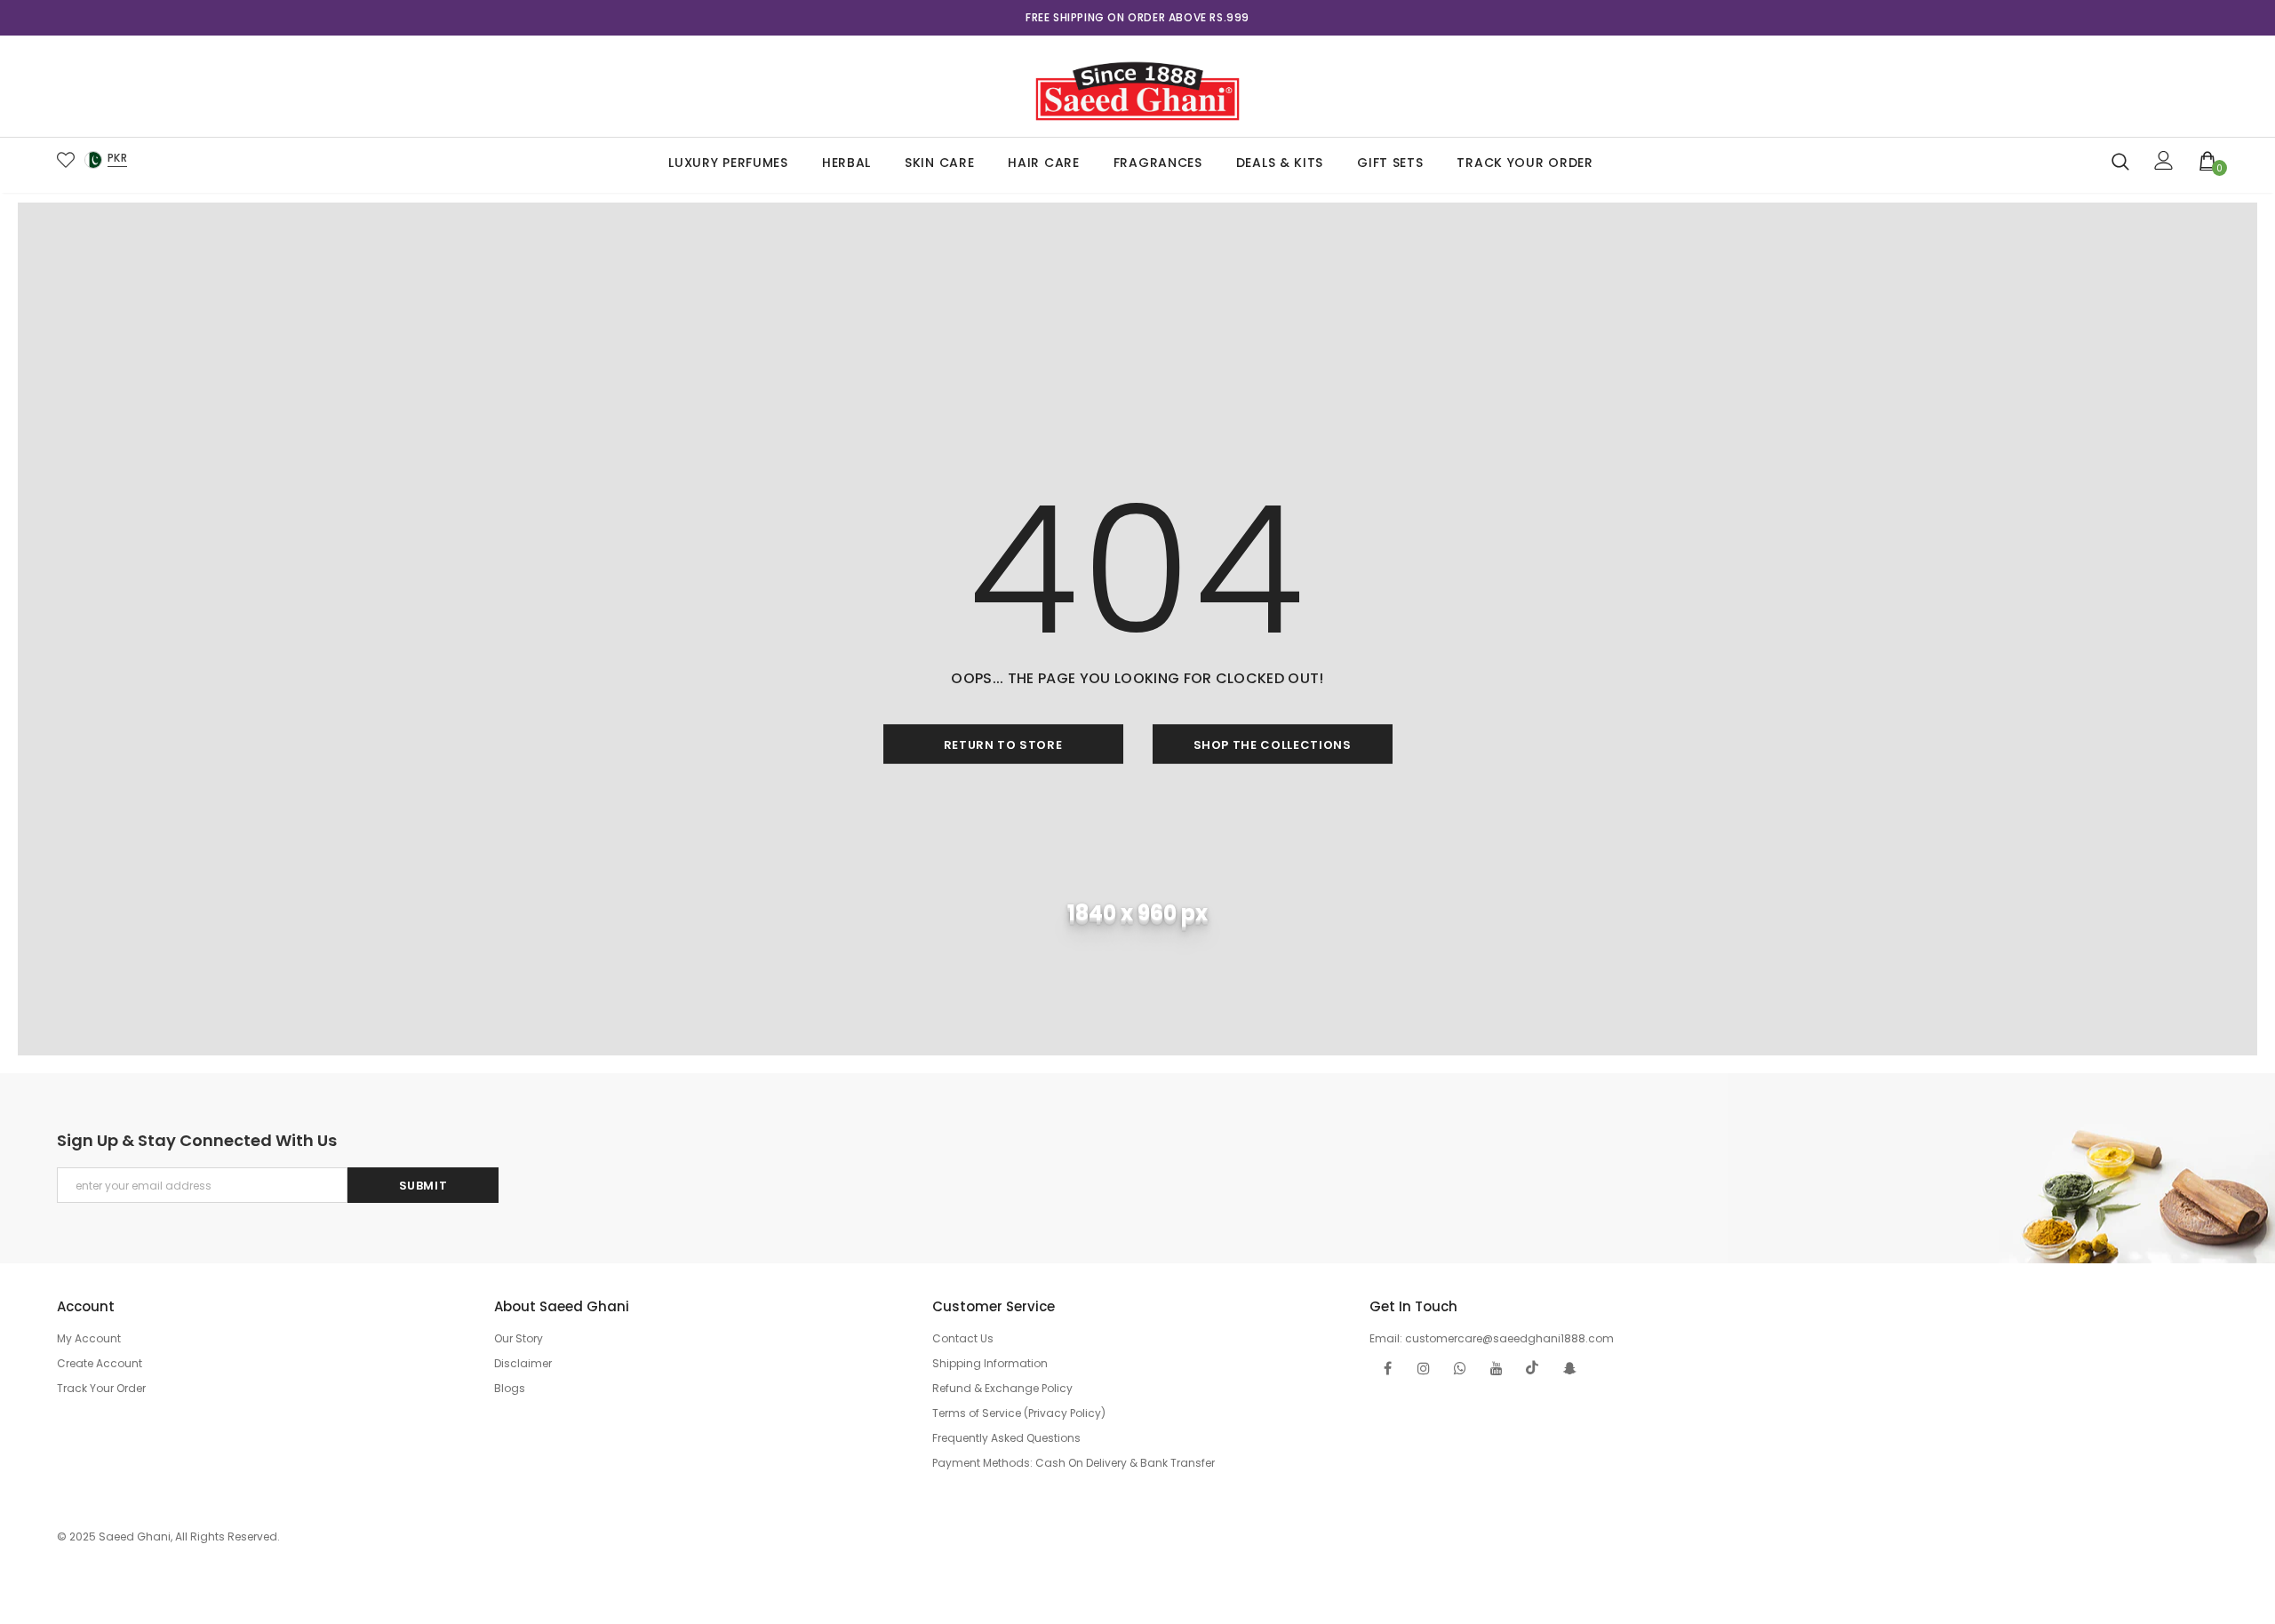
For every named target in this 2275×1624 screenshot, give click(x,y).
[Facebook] (1387, 1368)
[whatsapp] (1460, 1368)
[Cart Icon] (2208, 160)
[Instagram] (1424, 1368)
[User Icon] (2164, 160)
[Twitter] (1533, 1368)
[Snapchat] (1569, 1368)
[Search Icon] (2120, 161)
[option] (1137, 18)
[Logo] (1137, 86)
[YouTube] (1497, 1368)
